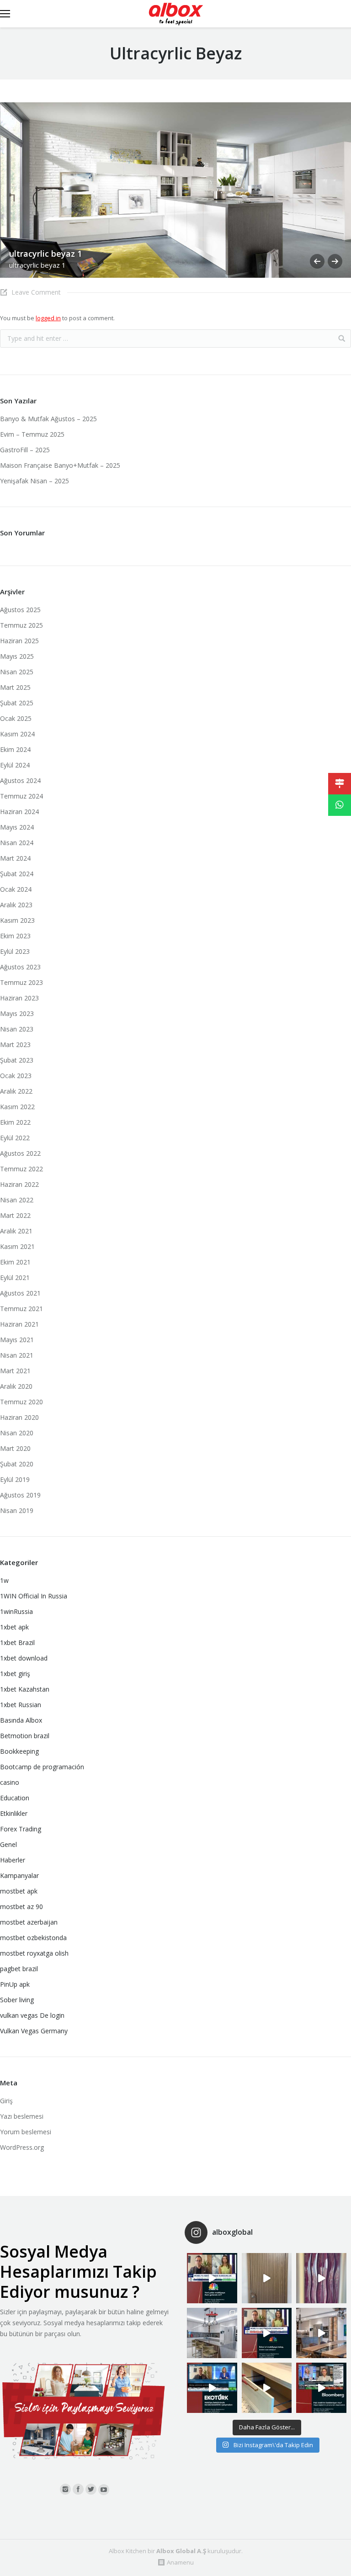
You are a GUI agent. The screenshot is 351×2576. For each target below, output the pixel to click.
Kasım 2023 (17, 920)
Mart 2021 (15, 1371)
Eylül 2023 (15, 951)
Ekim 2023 (15, 936)
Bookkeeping (19, 1751)
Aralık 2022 (16, 1091)
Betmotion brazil (25, 1736)
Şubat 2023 (17, 1060)
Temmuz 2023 (21, 982)
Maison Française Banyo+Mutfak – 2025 (60, 465)
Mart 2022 (15, 1215)
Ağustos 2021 (20, 1293)
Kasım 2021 (17, 1246)
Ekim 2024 (15, 749)
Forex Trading (21, 1829)
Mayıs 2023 (17, 1013)
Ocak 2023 (16, 1076)
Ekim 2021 (15, 1262)
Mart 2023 (15, 1045)
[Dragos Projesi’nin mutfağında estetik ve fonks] (321, 2333)
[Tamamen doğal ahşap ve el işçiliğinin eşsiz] (321, 2278)
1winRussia (16, 1611)
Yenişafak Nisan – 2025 (35, 481)
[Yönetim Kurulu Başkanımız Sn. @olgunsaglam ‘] (212, 2278)
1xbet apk (14, 1627)
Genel (8, 1844)
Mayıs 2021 (17, 1340)
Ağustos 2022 (20, 1153)
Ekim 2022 (15, 1122)
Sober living (17, 2000)
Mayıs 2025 (17, 656)
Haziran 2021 (19, 1324)
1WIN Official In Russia (34, 1596)
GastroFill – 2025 (25, 450)
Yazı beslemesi (22, 2116)
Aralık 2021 (16, 1231)
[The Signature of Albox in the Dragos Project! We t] (212, 2333)
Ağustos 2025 (20, 610)
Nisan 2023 (17, 1029)
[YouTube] (104, 2490)
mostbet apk (19, 1891)
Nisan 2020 (17, 1433)
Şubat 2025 (17, 703)
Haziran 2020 (19, 1417)
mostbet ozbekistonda (33, 1938)
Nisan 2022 (17, 1200)
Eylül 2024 (15, 765)
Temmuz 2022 (21, 1169)
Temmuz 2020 (21, 1402)
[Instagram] (65, 2489)
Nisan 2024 (17, 843)
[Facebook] (78, 2489)
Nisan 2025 (17, 672)
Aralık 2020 (16, 1386)
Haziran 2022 (19, 1184)
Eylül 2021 (15, 1277)
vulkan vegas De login (32, 2015)
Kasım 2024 (17, 734)
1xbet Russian (21, 1705)
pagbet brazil (19, 1969)
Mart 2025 (15, 687)
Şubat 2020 (17, 1464)
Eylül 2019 (15, 1479)
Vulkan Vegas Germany (34, 2031)
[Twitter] (91, 2489)
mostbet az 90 (21, 1907)
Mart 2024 (15, 858)
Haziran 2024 (19, 812)
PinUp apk (15, 1984)
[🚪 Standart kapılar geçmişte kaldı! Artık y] (267, 2278)
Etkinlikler (14, 1813)
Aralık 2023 (16, 905)
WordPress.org (22, 2147)
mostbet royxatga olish (34, 1953)
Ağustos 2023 (20, 967)
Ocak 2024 (16, 889)
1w (4, 1580)
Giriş (6, 2101)
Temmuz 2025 (21, 625)
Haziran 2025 (19, 641)
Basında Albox (21, 1720)
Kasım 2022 (17, 1107)
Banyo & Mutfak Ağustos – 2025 (48, 419)
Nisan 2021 (17, 1355)
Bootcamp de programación (42, 1767)
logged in (48, 318)
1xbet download (24, 1658)
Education (15, 1798)
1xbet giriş (15, 1674)
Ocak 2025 (16, 718)
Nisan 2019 (17, 1510)
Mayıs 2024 (17, 827)
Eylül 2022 (15, 1138)
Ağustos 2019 (20, 1495)
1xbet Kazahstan (25, 1689)
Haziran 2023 (19, 998)
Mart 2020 (15, 1448)
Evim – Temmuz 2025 (32, 434)
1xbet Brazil (17, 1642)
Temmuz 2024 (21, 796)
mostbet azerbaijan (29, 1922)
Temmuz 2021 (21, 1309)
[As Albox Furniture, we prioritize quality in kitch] (267, 2388)
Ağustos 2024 (20, 780)
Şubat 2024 (17, 874)
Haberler (13, 1860)
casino (10, 1782)
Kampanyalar (19, 1875)
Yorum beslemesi (26, 2132)
